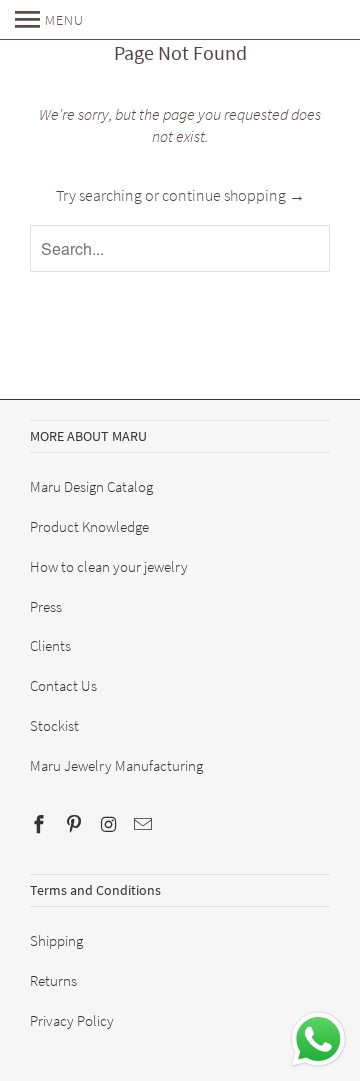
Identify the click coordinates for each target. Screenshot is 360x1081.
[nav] (49, 20)
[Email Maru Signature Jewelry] (145, 824)
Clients (50, 645)
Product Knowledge (89, 526)
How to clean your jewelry (109, 566)
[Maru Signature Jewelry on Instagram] (111, 824)
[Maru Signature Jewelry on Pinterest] (76, 824)
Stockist (54, 725)
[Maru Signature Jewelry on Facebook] (41, 824)
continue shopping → (233, 195)
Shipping (56, 940)
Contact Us (63, 685)
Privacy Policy (72, 1020)
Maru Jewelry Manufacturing (116, 765)
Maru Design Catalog (91, 486)
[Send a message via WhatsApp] (318, 1039)
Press (46, 606)
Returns (53, 980)
